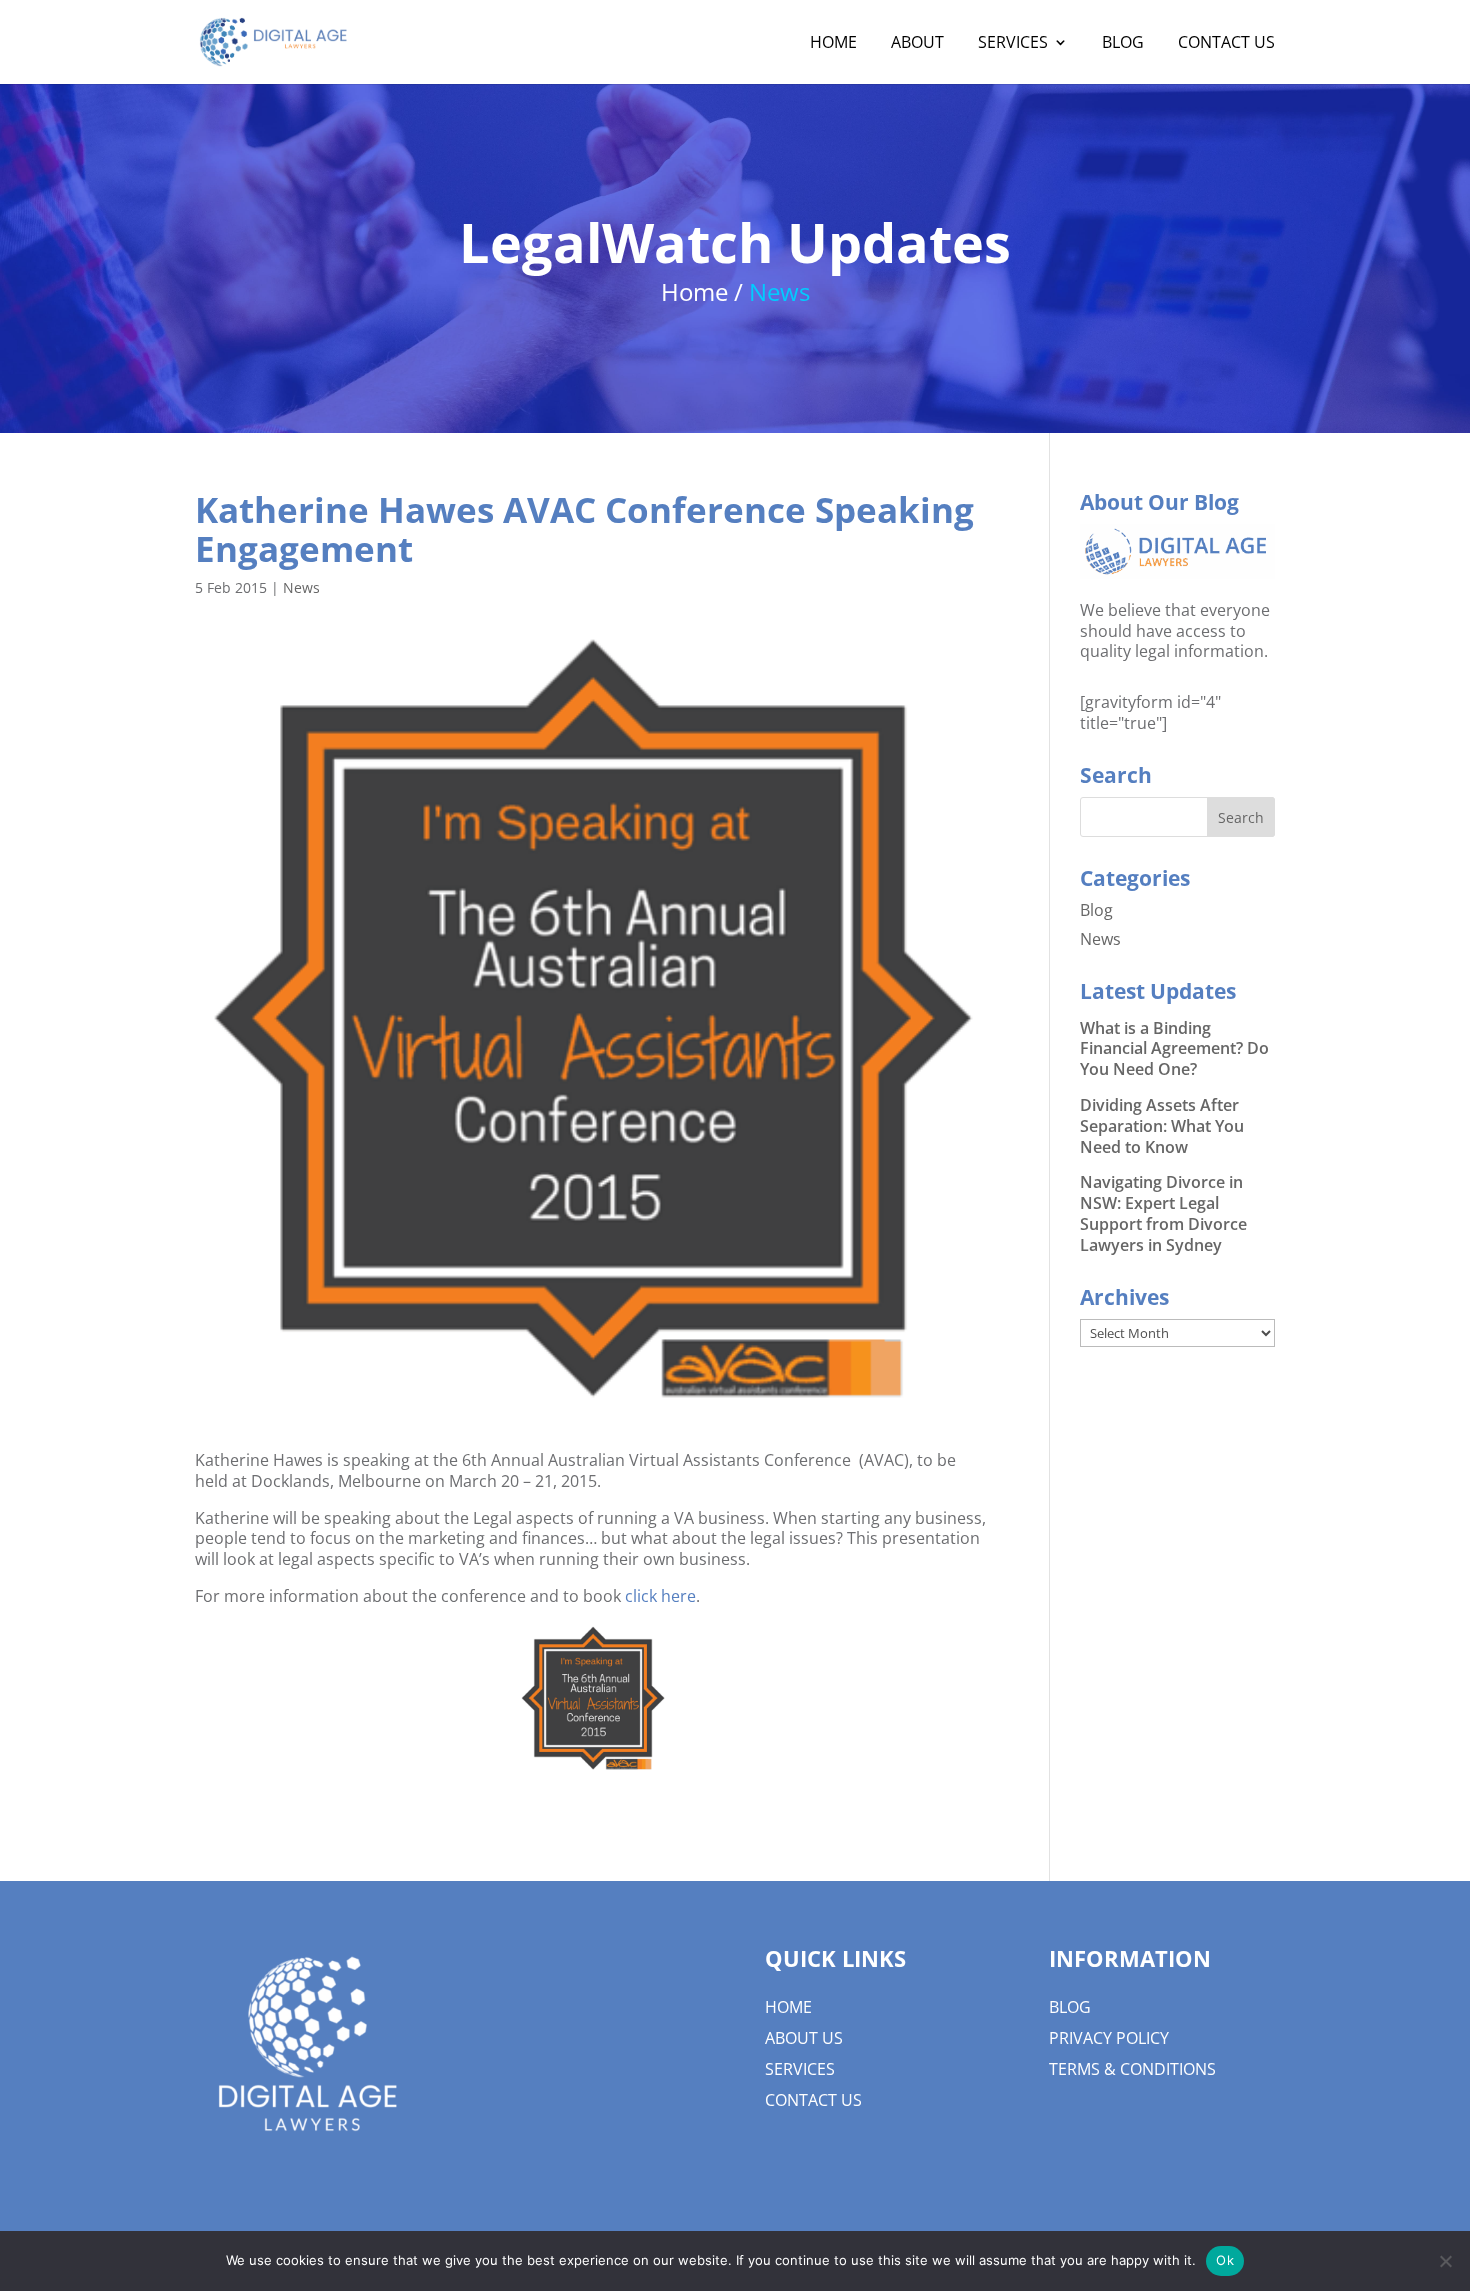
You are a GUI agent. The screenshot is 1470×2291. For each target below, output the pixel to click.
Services (800, 2069)
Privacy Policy (1109, 2038)
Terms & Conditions (1132, 2069)
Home (788, 2007)
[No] (1445, 2261)
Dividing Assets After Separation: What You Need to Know (1162, 1126)
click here (660, 1596)
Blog (1096, 910)
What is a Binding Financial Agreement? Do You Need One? (1174, 1049)
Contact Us (813, 2100)
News (301, 587)
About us (804, 2038)
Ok (1225, 2260)
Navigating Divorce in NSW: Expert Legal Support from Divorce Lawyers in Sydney (1163, 1213)
